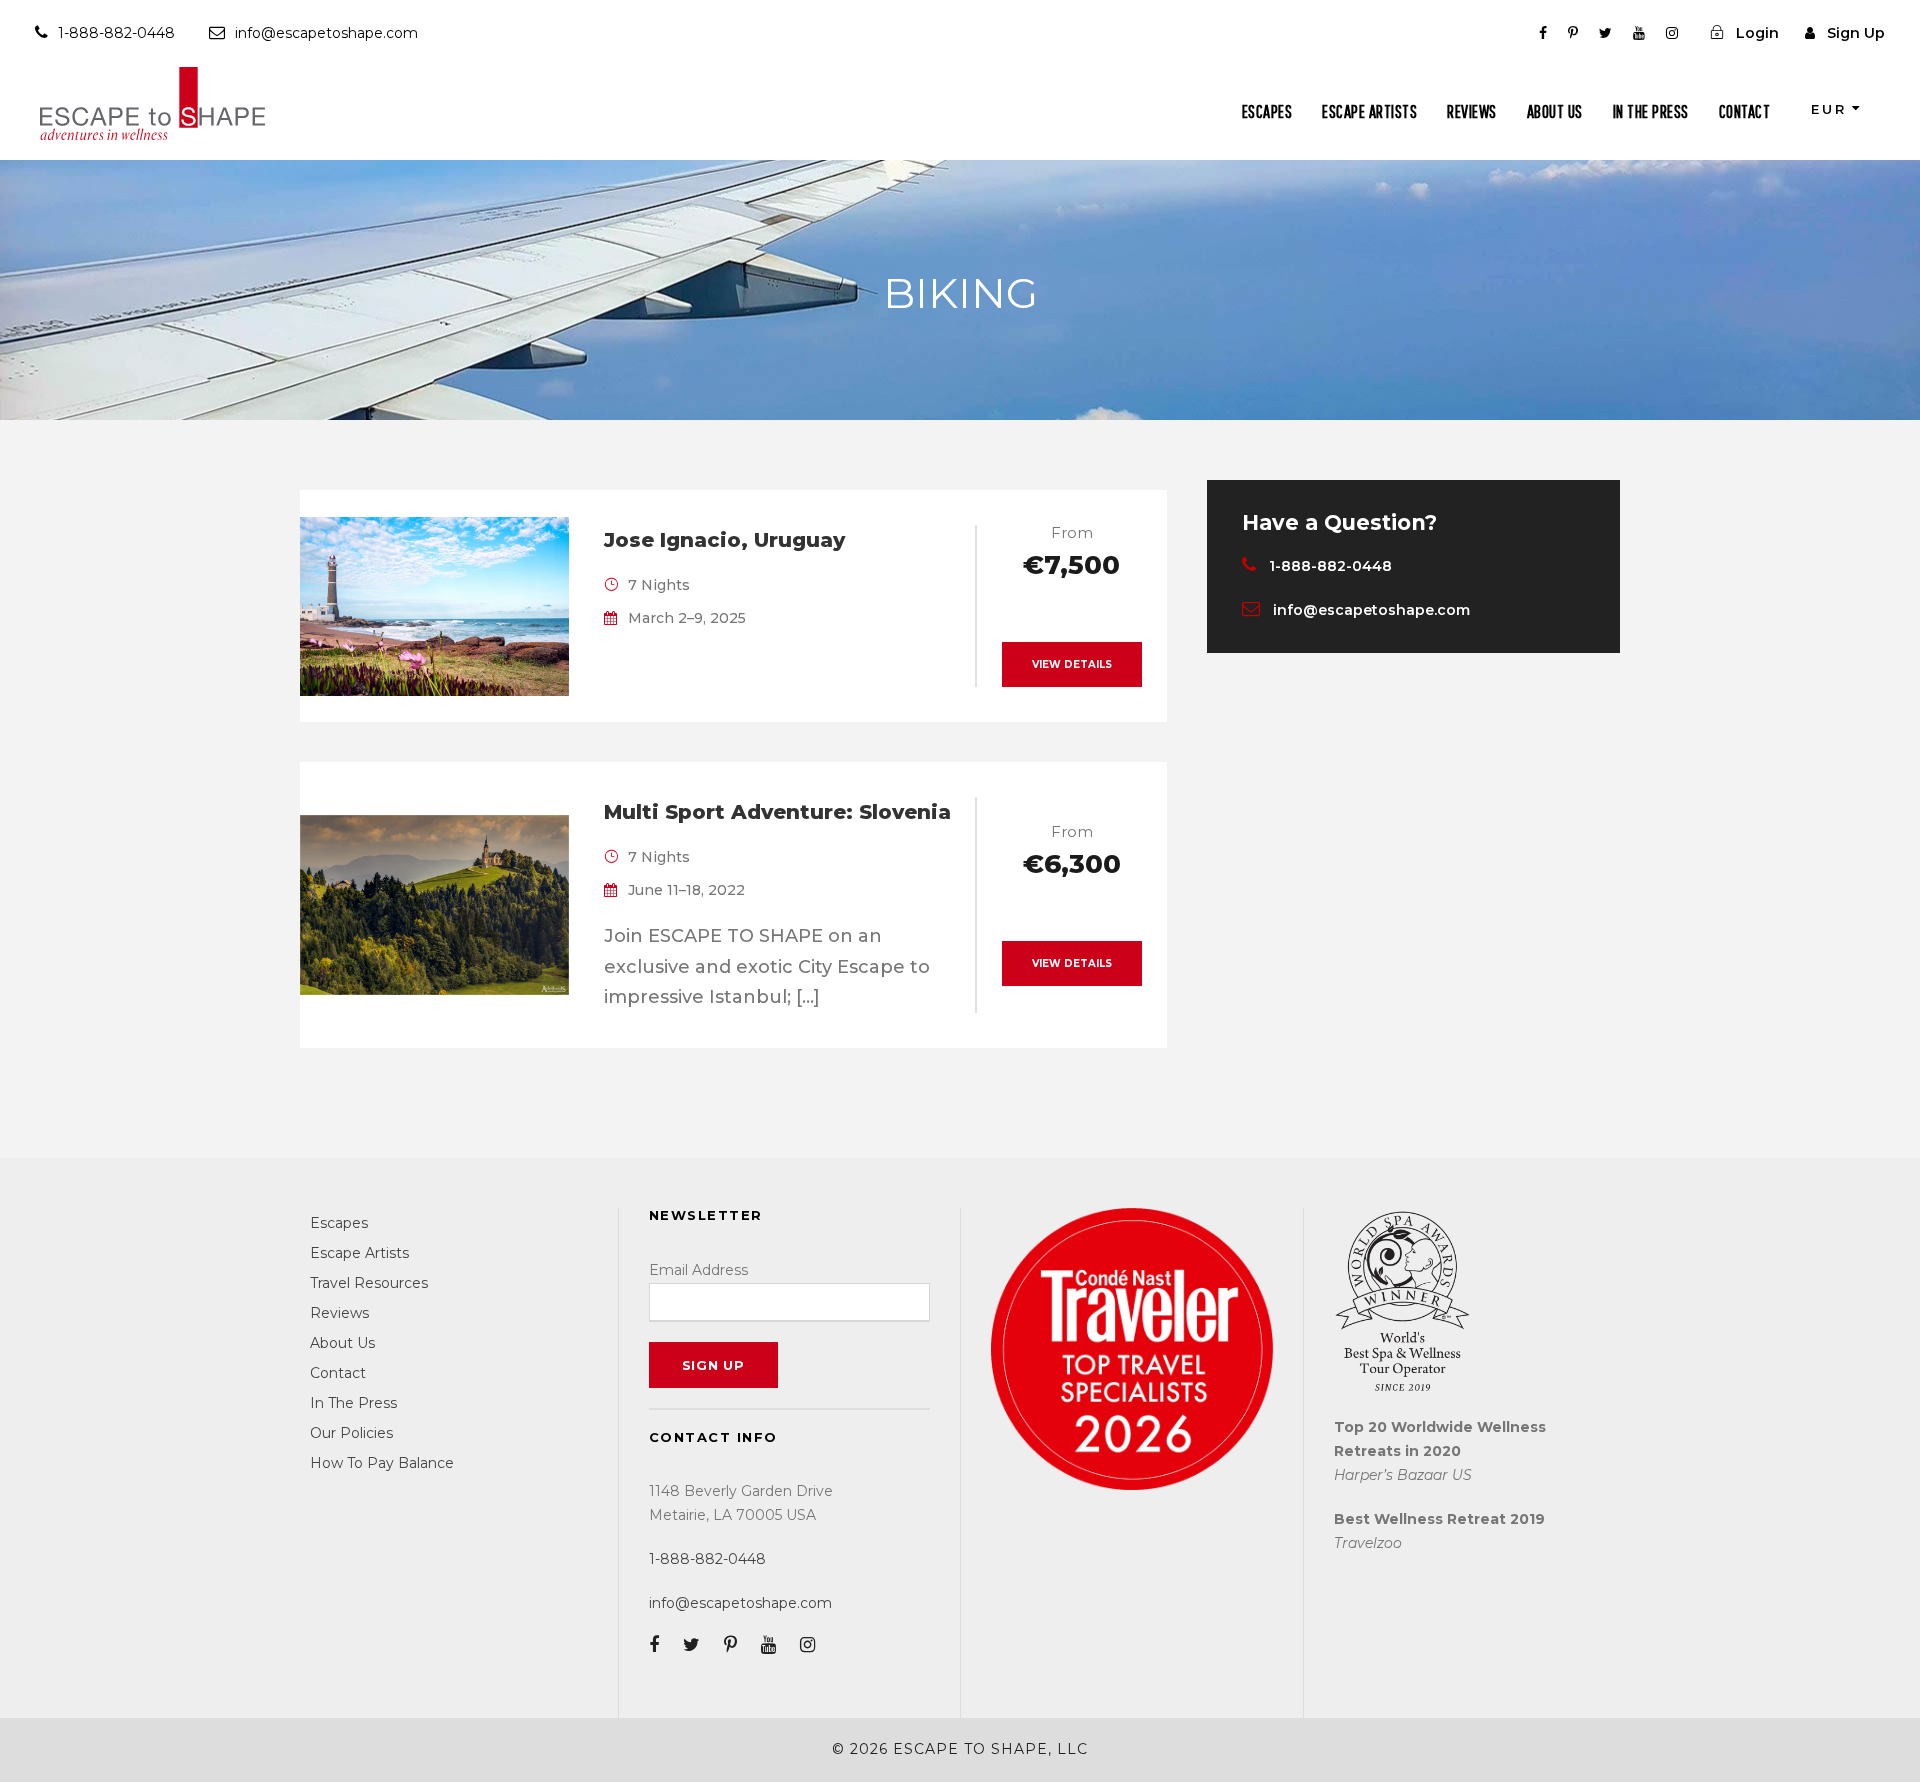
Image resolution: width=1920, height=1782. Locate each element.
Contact (1745, 111)
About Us (1555, 111)
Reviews (1472, 111)
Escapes (1267, 111)
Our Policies (351, 1433)
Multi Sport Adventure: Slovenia (777, 812)
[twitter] (1605, 33)
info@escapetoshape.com (326, 33)
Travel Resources (369, 1283)
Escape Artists (1369, 111)
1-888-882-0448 (116, 33)
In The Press (1651, 111)
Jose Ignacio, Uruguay (724, 540)
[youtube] (1639, 33)
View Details (1072, 664)
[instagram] (1672, 33)
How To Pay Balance (382, 1463)
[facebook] (1543, 33)
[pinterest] (1573, 33)
